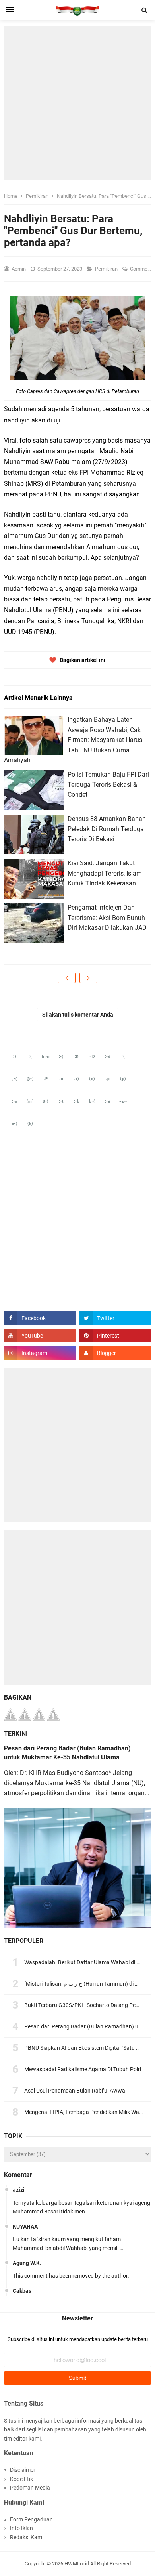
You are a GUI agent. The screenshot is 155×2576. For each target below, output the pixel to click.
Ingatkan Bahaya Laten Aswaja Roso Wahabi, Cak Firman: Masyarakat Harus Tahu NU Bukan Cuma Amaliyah (73, 740)
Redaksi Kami (27, 2537)
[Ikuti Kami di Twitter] (115, 1318)
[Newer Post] (67, 978)
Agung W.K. (27, 2263)
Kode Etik (21, 2479)
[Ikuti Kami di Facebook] (40, 1318)
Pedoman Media (30, 2488)
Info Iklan (21, 2528)
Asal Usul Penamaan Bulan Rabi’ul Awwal (75, 2091)
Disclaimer (23, 2470)
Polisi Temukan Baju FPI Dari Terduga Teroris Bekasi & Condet (108, 784)
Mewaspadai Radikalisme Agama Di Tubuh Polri (83, 2069)
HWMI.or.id (77, 2564)
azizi (19, 2190)
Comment (141, 269)
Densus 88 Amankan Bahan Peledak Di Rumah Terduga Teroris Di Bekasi (107, 829)
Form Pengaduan (31, 2519)
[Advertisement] (77, 103)
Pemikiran (107, 269)
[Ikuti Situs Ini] (115, 1353)
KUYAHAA (25, 2227)
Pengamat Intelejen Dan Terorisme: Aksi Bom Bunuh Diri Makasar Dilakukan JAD (107, 918)
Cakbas (22, 2291)
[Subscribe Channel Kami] (40, 1336)
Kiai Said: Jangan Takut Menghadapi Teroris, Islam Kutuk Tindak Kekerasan (105, 873)
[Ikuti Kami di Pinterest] (115, 1336)
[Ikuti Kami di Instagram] (40, 1353)
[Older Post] (88, 978)
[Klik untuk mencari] (145, 10)
